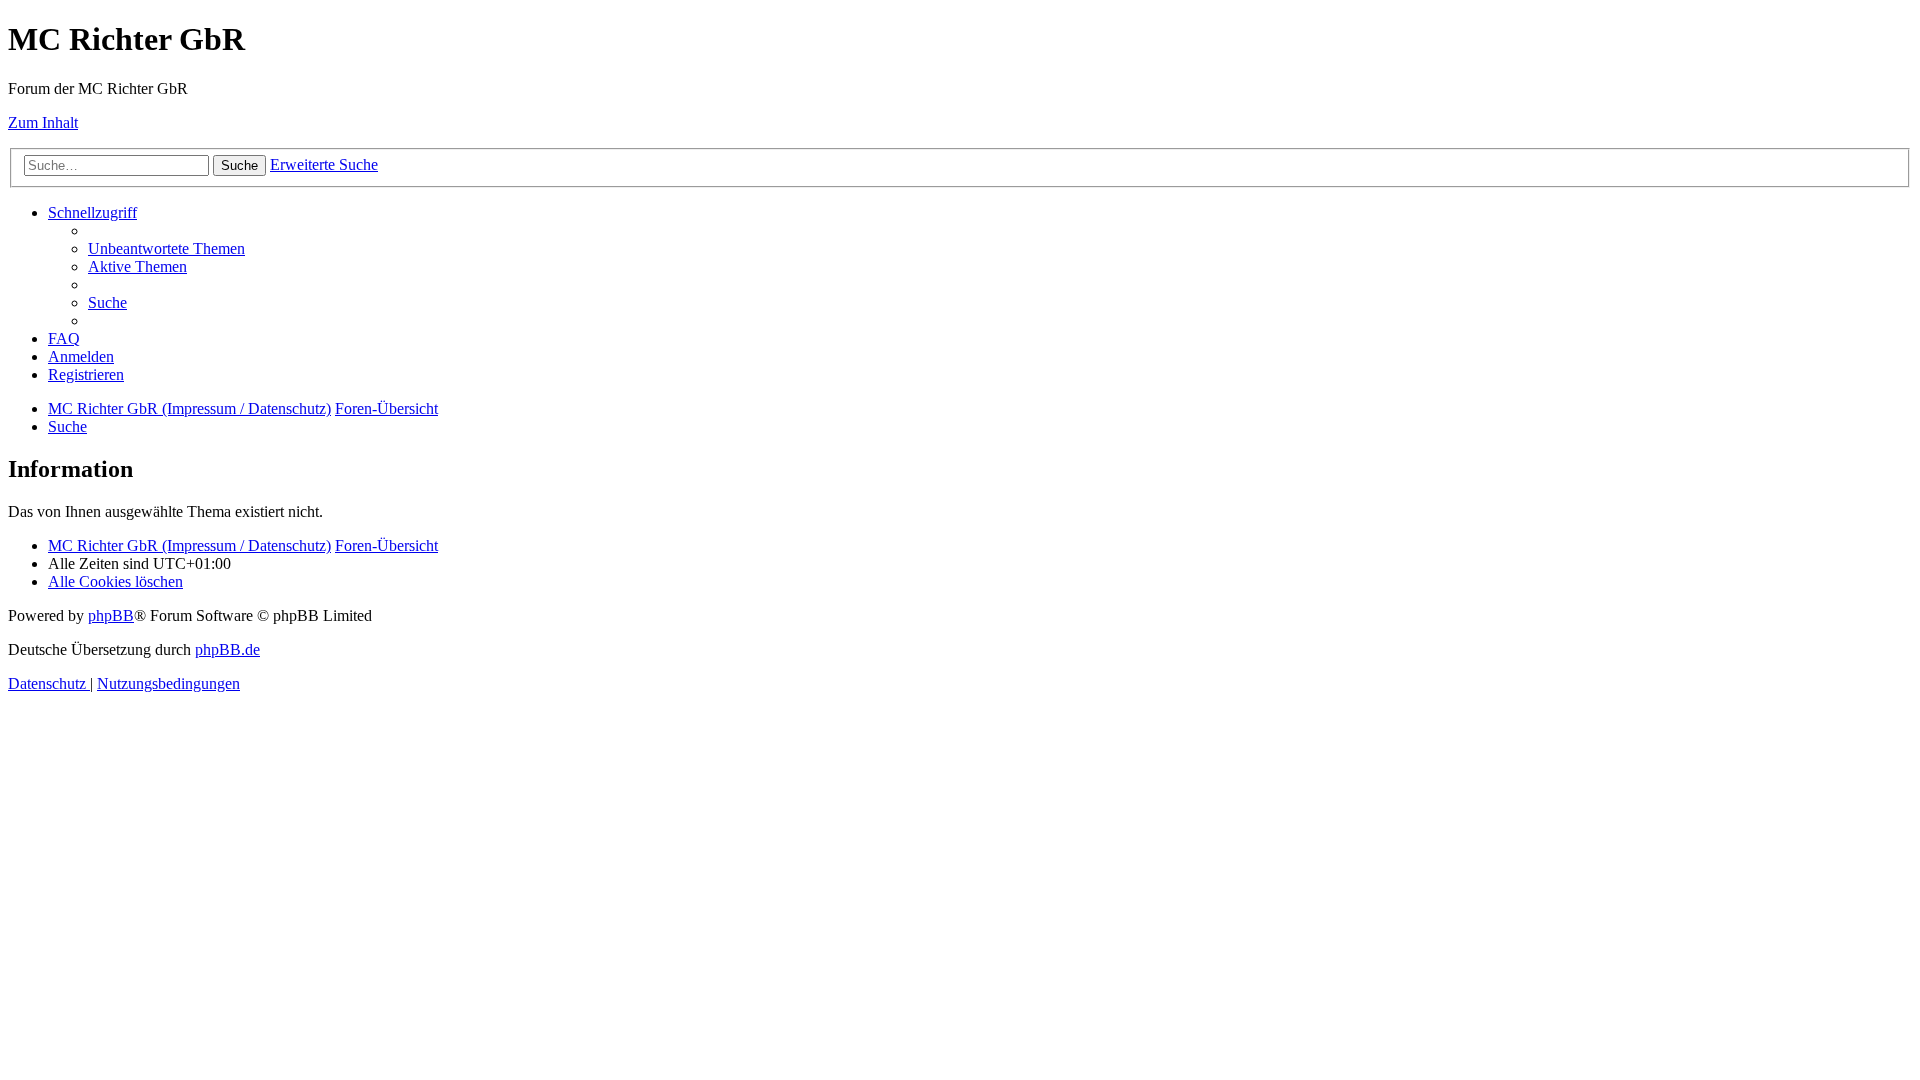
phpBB (111, 615)
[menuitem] (166, 248)
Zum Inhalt (43, 122)
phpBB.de (227, 649)
